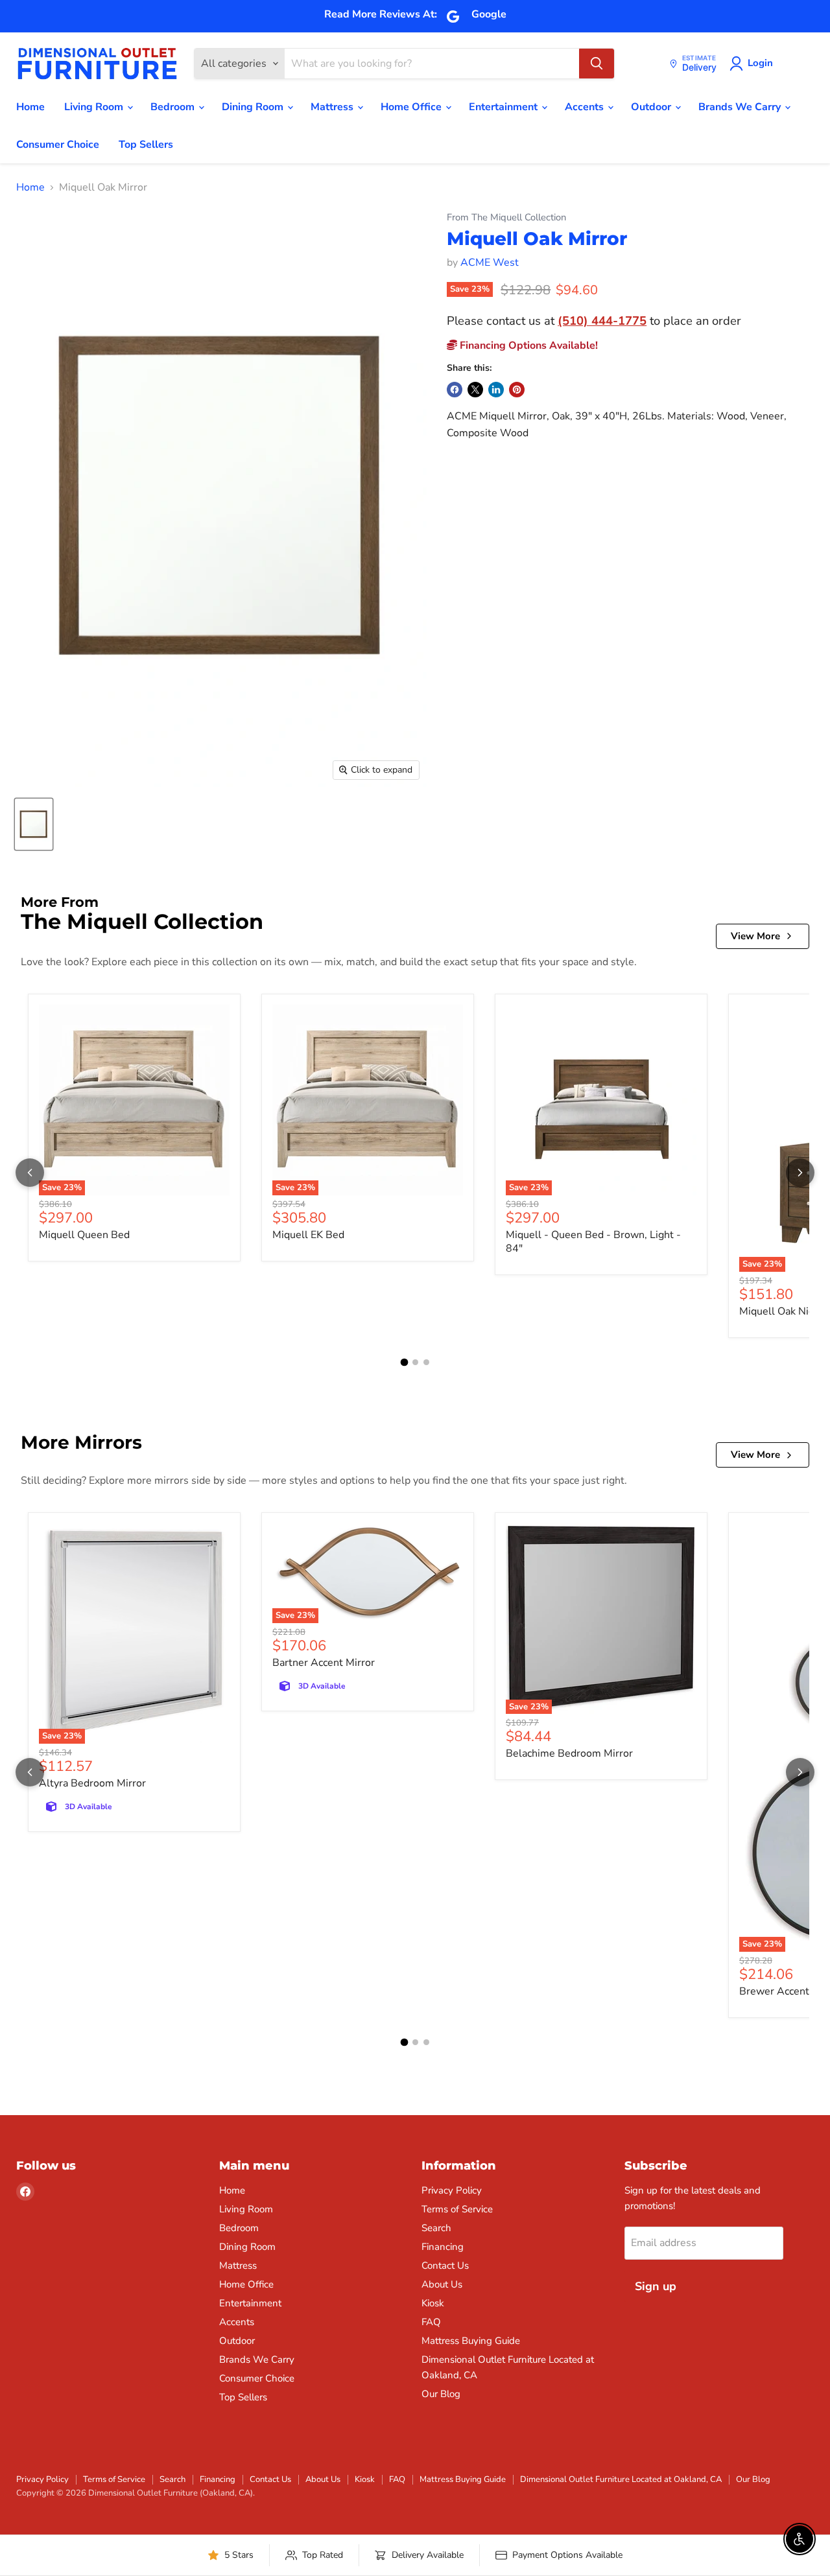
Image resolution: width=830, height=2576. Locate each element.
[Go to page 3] (426, 1362)
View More (755, 936)
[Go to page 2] (415, 1362)
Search (436, 2228)
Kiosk (433, 2303)
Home (30, 107)
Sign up (656, 2286)
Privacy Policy (452, 2190)
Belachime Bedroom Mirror (569, 1753)
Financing (443, 2247)
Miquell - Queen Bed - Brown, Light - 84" (593, 1242)
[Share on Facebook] (455, 390)
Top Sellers (146, 145)
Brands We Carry (741, 107)
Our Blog (441, 2394)
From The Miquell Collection (506, 217)
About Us (442, 2284)
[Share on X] (475, 390)
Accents (586, 107)
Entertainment (504, 107)
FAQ (431, 2322)
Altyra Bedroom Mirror (92, 1783)
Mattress (333, 107)
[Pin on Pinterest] (517, 390)
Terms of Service (457, 2209)
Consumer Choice (58, 145)
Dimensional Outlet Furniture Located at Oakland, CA (621, 2479)
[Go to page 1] (404, 1362)
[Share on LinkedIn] (496, 390)
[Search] (597, 64)
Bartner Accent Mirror (324, 1663)
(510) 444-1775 (602, 321)
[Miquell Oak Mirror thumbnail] (34, 824)
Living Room (95, 107)
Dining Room (254, 107)
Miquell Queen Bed (84, 1235)
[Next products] (800, 1173)
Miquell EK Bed (308, 1235)
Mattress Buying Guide (471, 2341)
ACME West (490, 263)
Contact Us (445, 2266)
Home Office (412, 107)
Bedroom (174, 107)
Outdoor (652, 107)
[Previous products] (30, 1173)
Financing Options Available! (528, 345)
